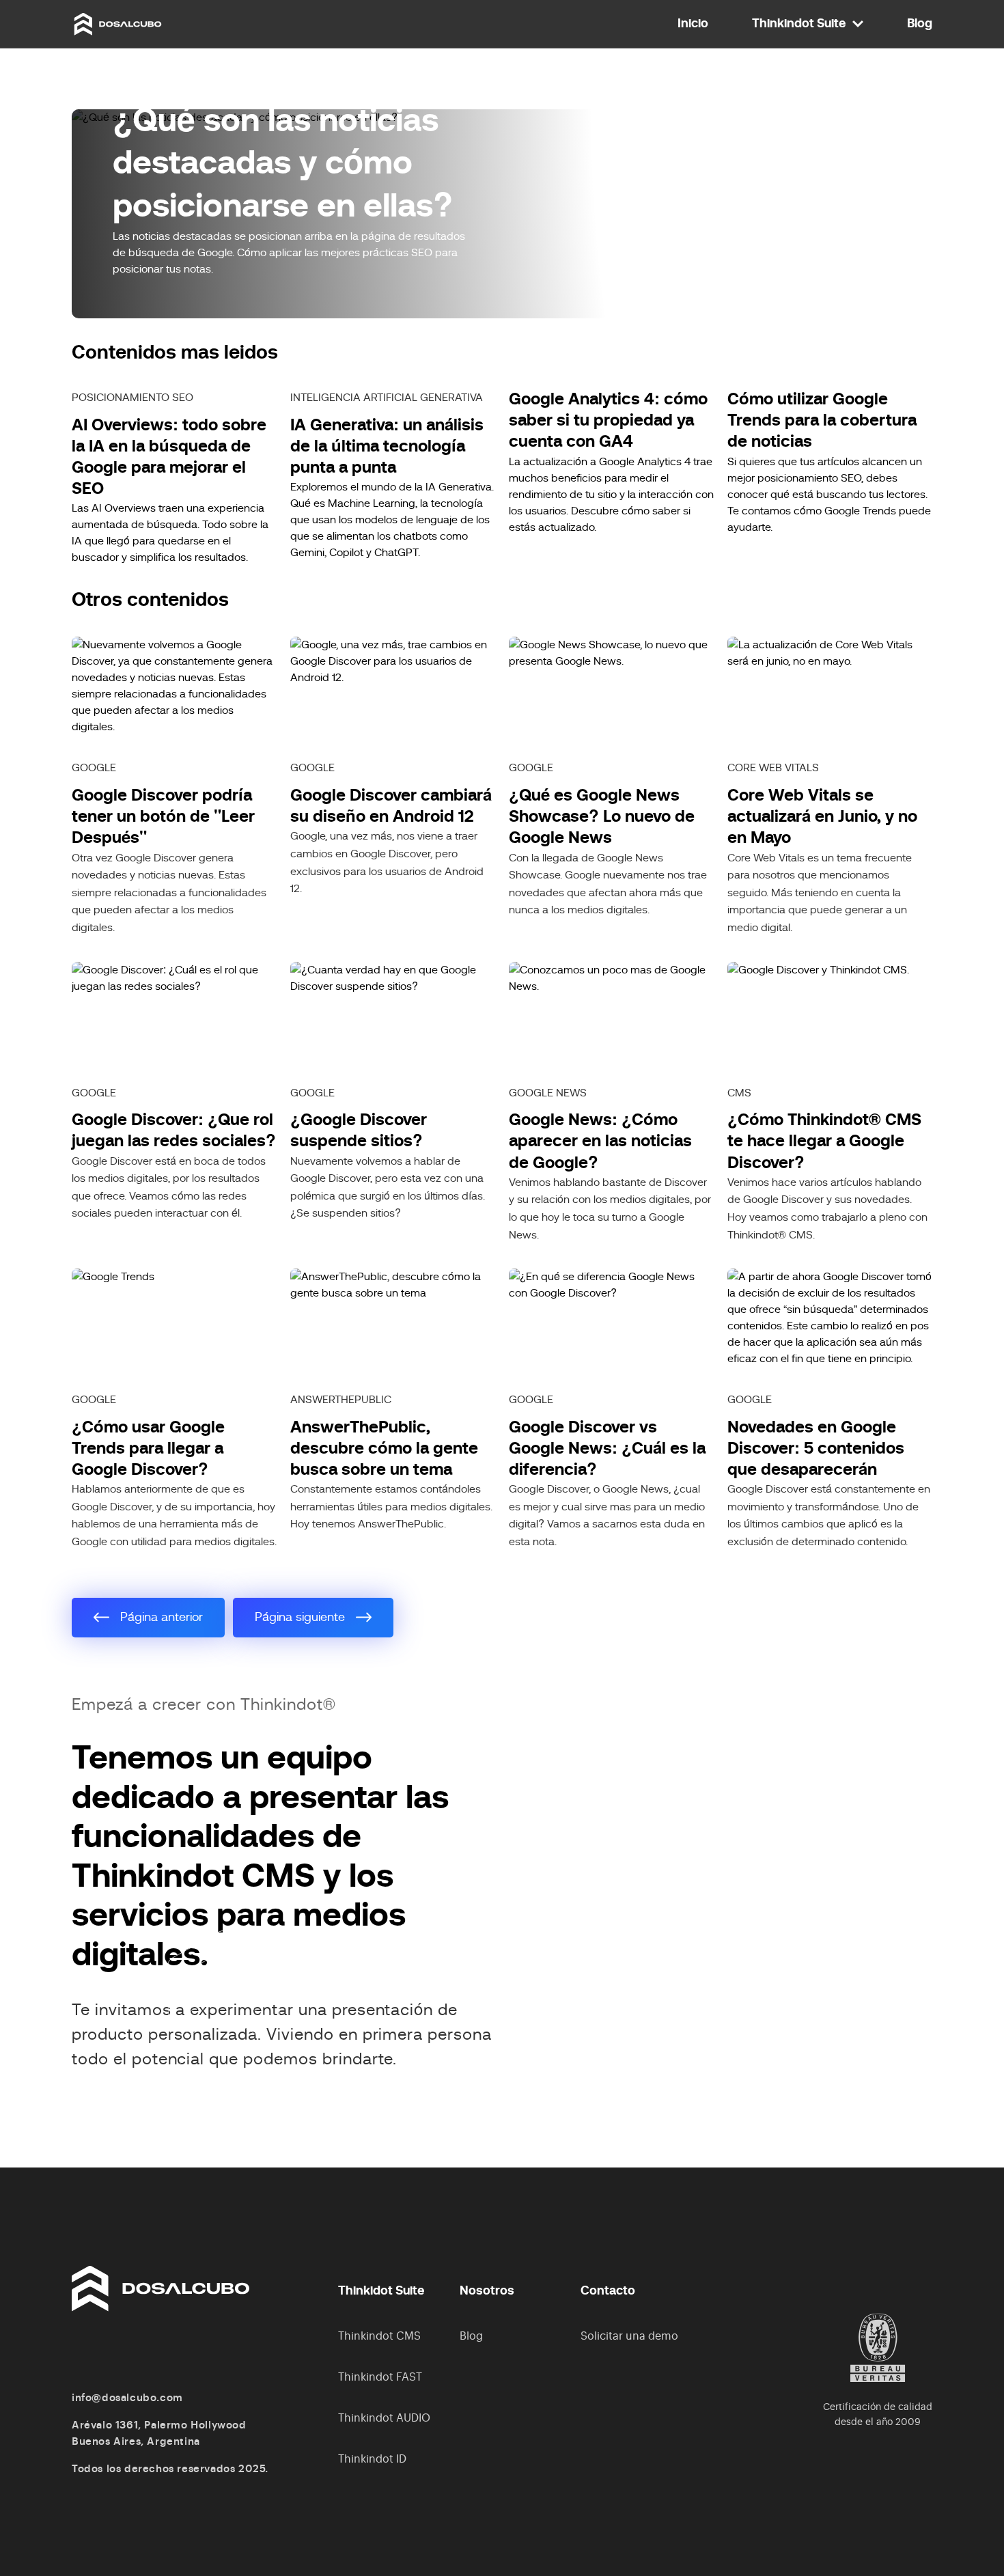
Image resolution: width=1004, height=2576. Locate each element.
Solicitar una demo (629, 2336)
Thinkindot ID (372, 2459)
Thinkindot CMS (379, 2336)
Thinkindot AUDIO (384, 2418)
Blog (920, 24)
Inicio (693, 24)
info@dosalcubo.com (127, 2398)
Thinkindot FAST (380, 2377)
